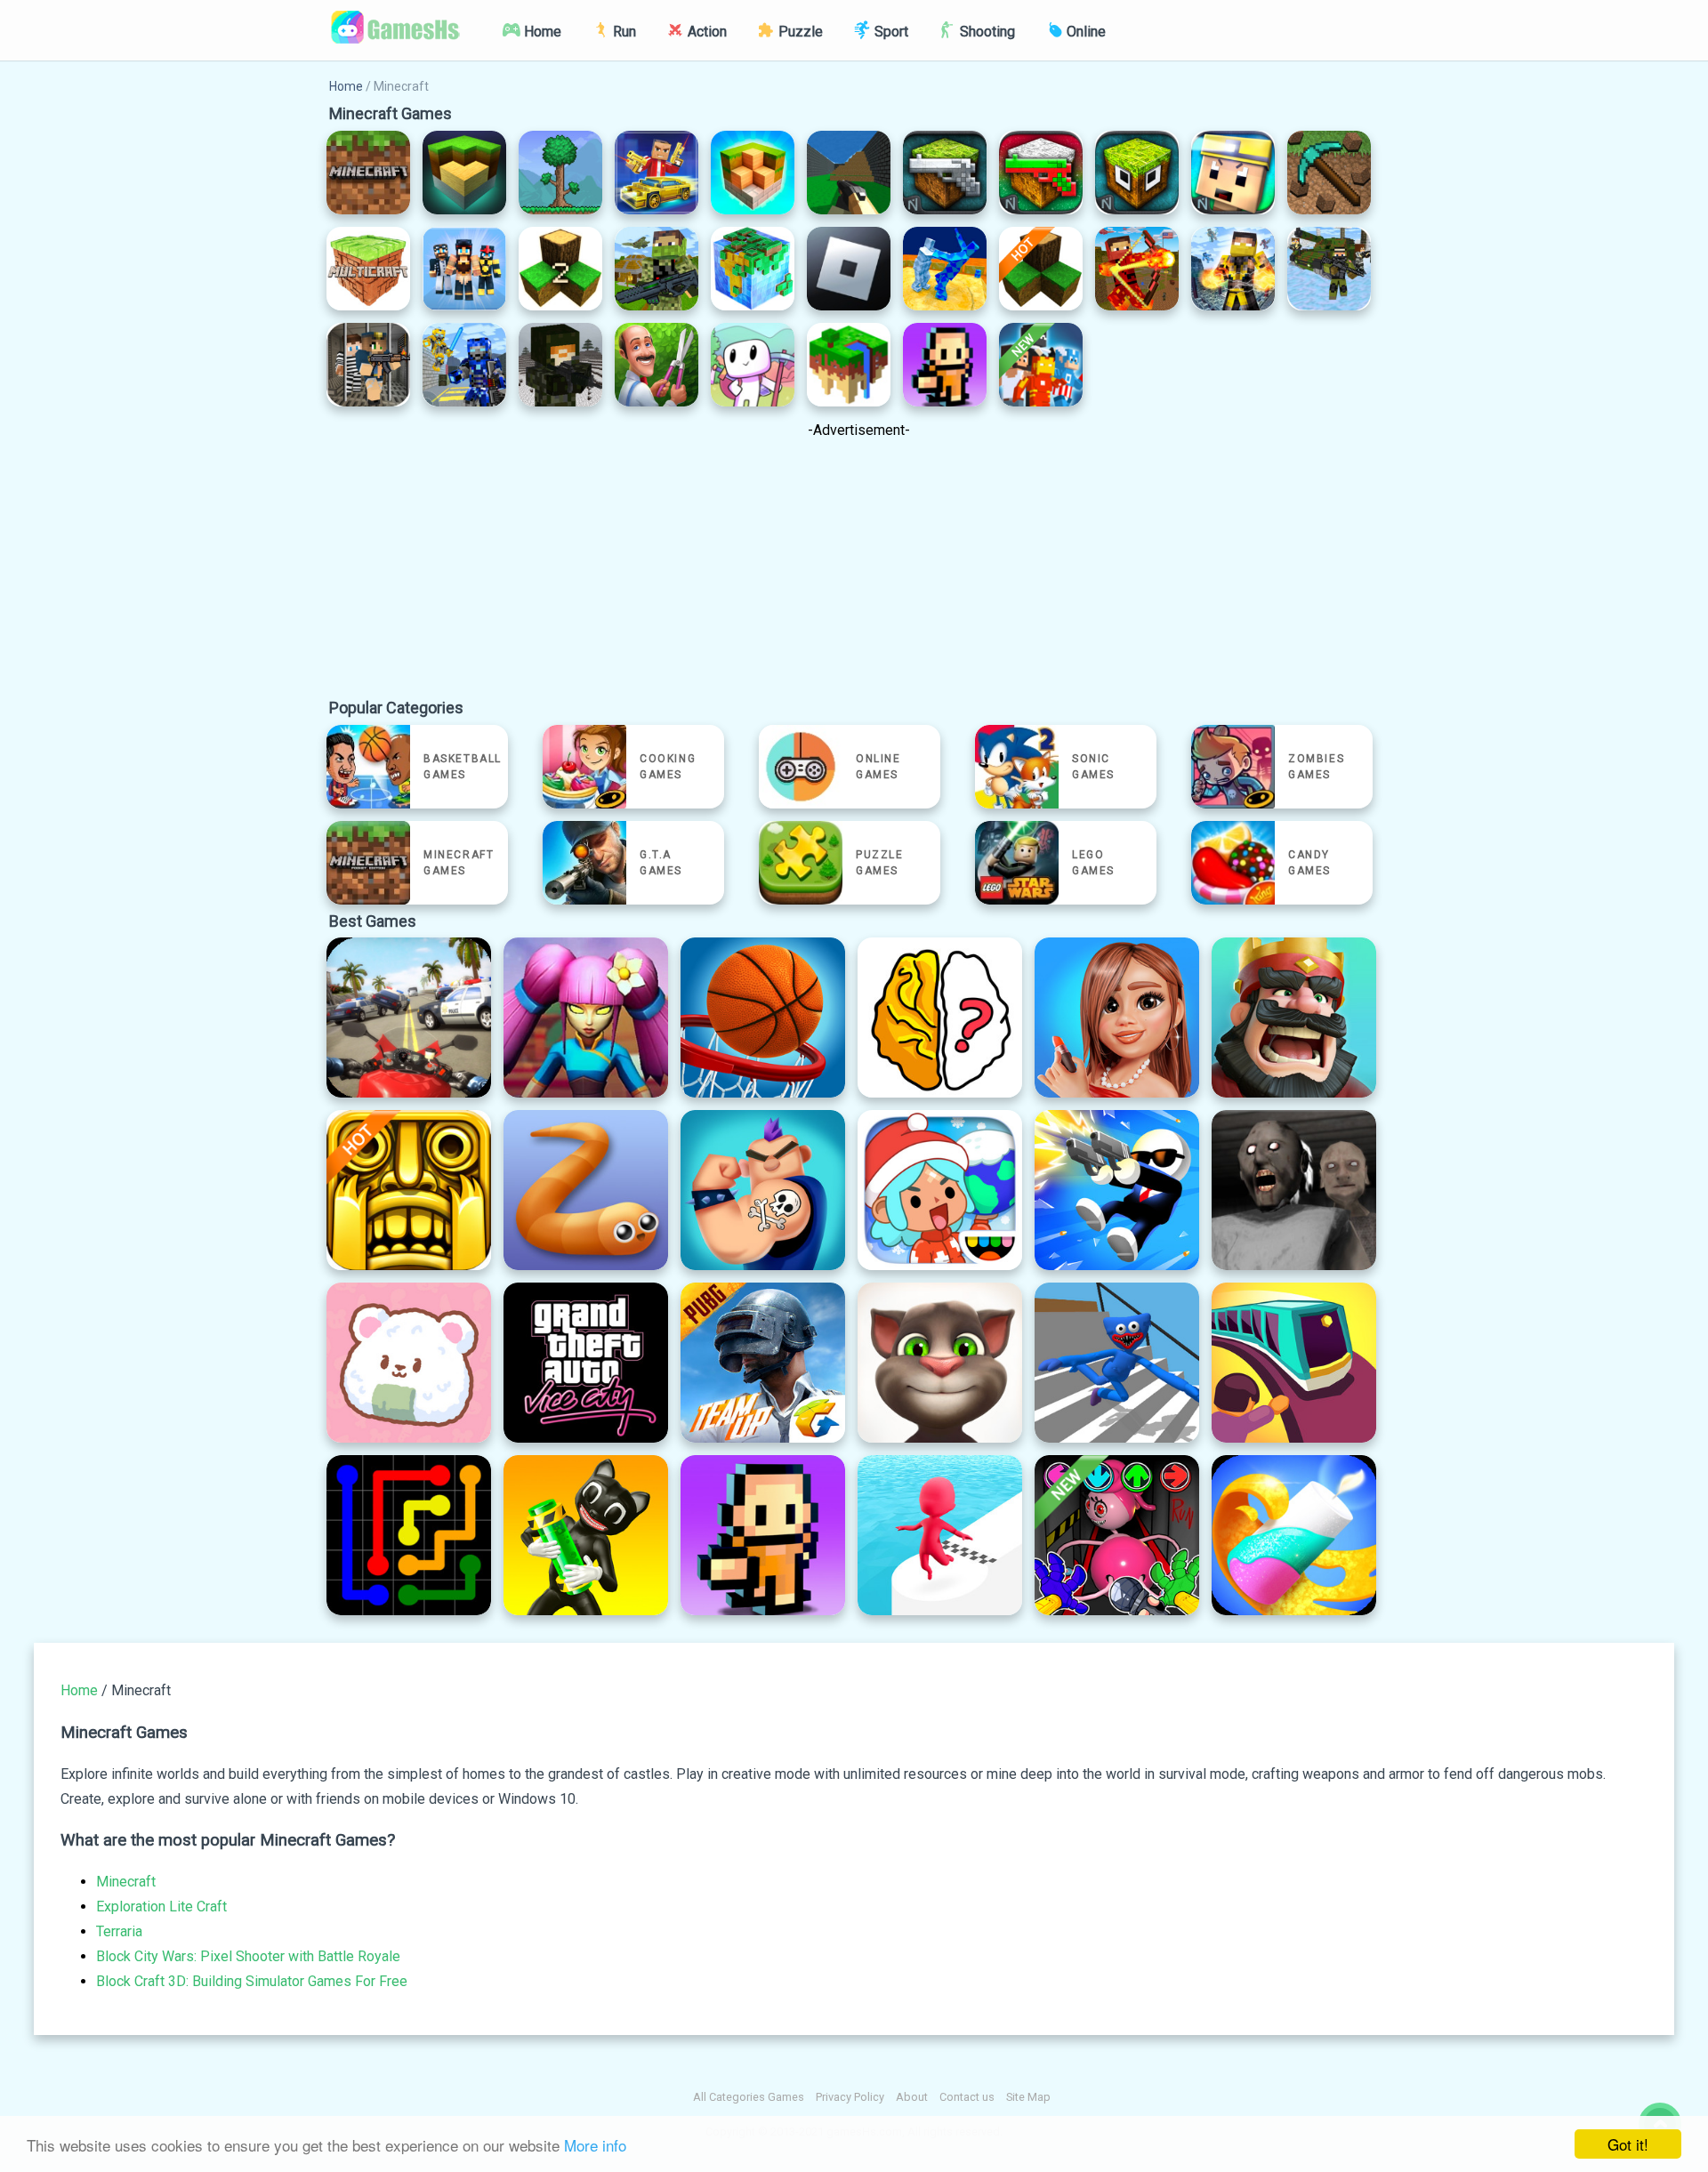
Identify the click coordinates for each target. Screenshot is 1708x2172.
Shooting (986, 32)
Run (623, 32)
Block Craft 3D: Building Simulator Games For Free (252, 1981)
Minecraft (126, 1882)
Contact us (967, 2097)
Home (541, 32)
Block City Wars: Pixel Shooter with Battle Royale (248, 1956)
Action (705, 32)
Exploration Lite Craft (161, 1907)
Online (1084, 32)
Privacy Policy (850, 2097)
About (912, 2097)
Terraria (119, 1931)
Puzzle (799, 32)
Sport (890, 32)
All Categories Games (749, 2097)
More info (595, 2145)
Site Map (1028, 2097)
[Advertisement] (858, 573)
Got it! (1628, 2144)
